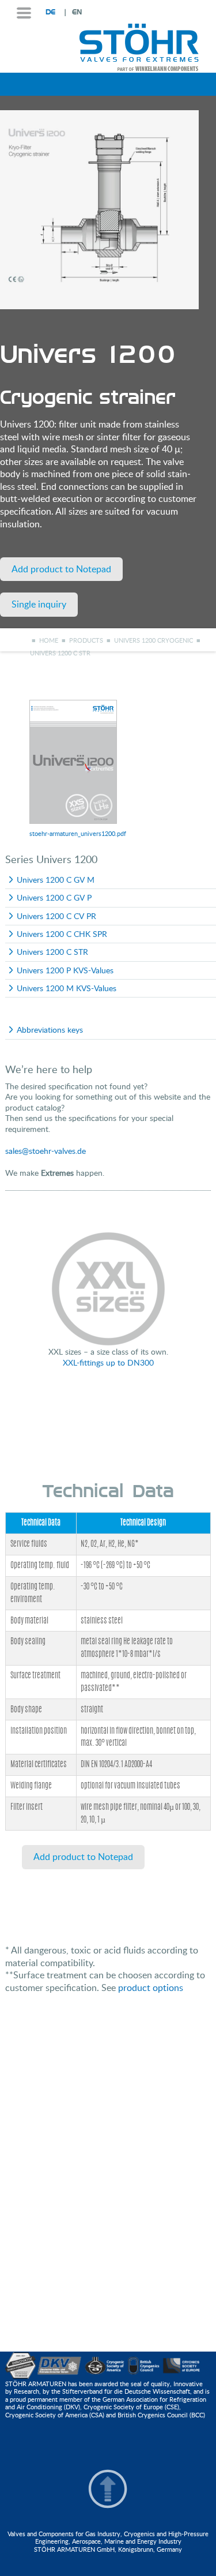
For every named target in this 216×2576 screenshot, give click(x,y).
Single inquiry (39, 604)
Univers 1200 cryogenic (154, 640)
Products (86, 640)
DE (50, 12)
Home (49, 640)
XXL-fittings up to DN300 (108, 1362)
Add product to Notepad (61, 569)
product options (151, 1988)
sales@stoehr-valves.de (46, 1151)
